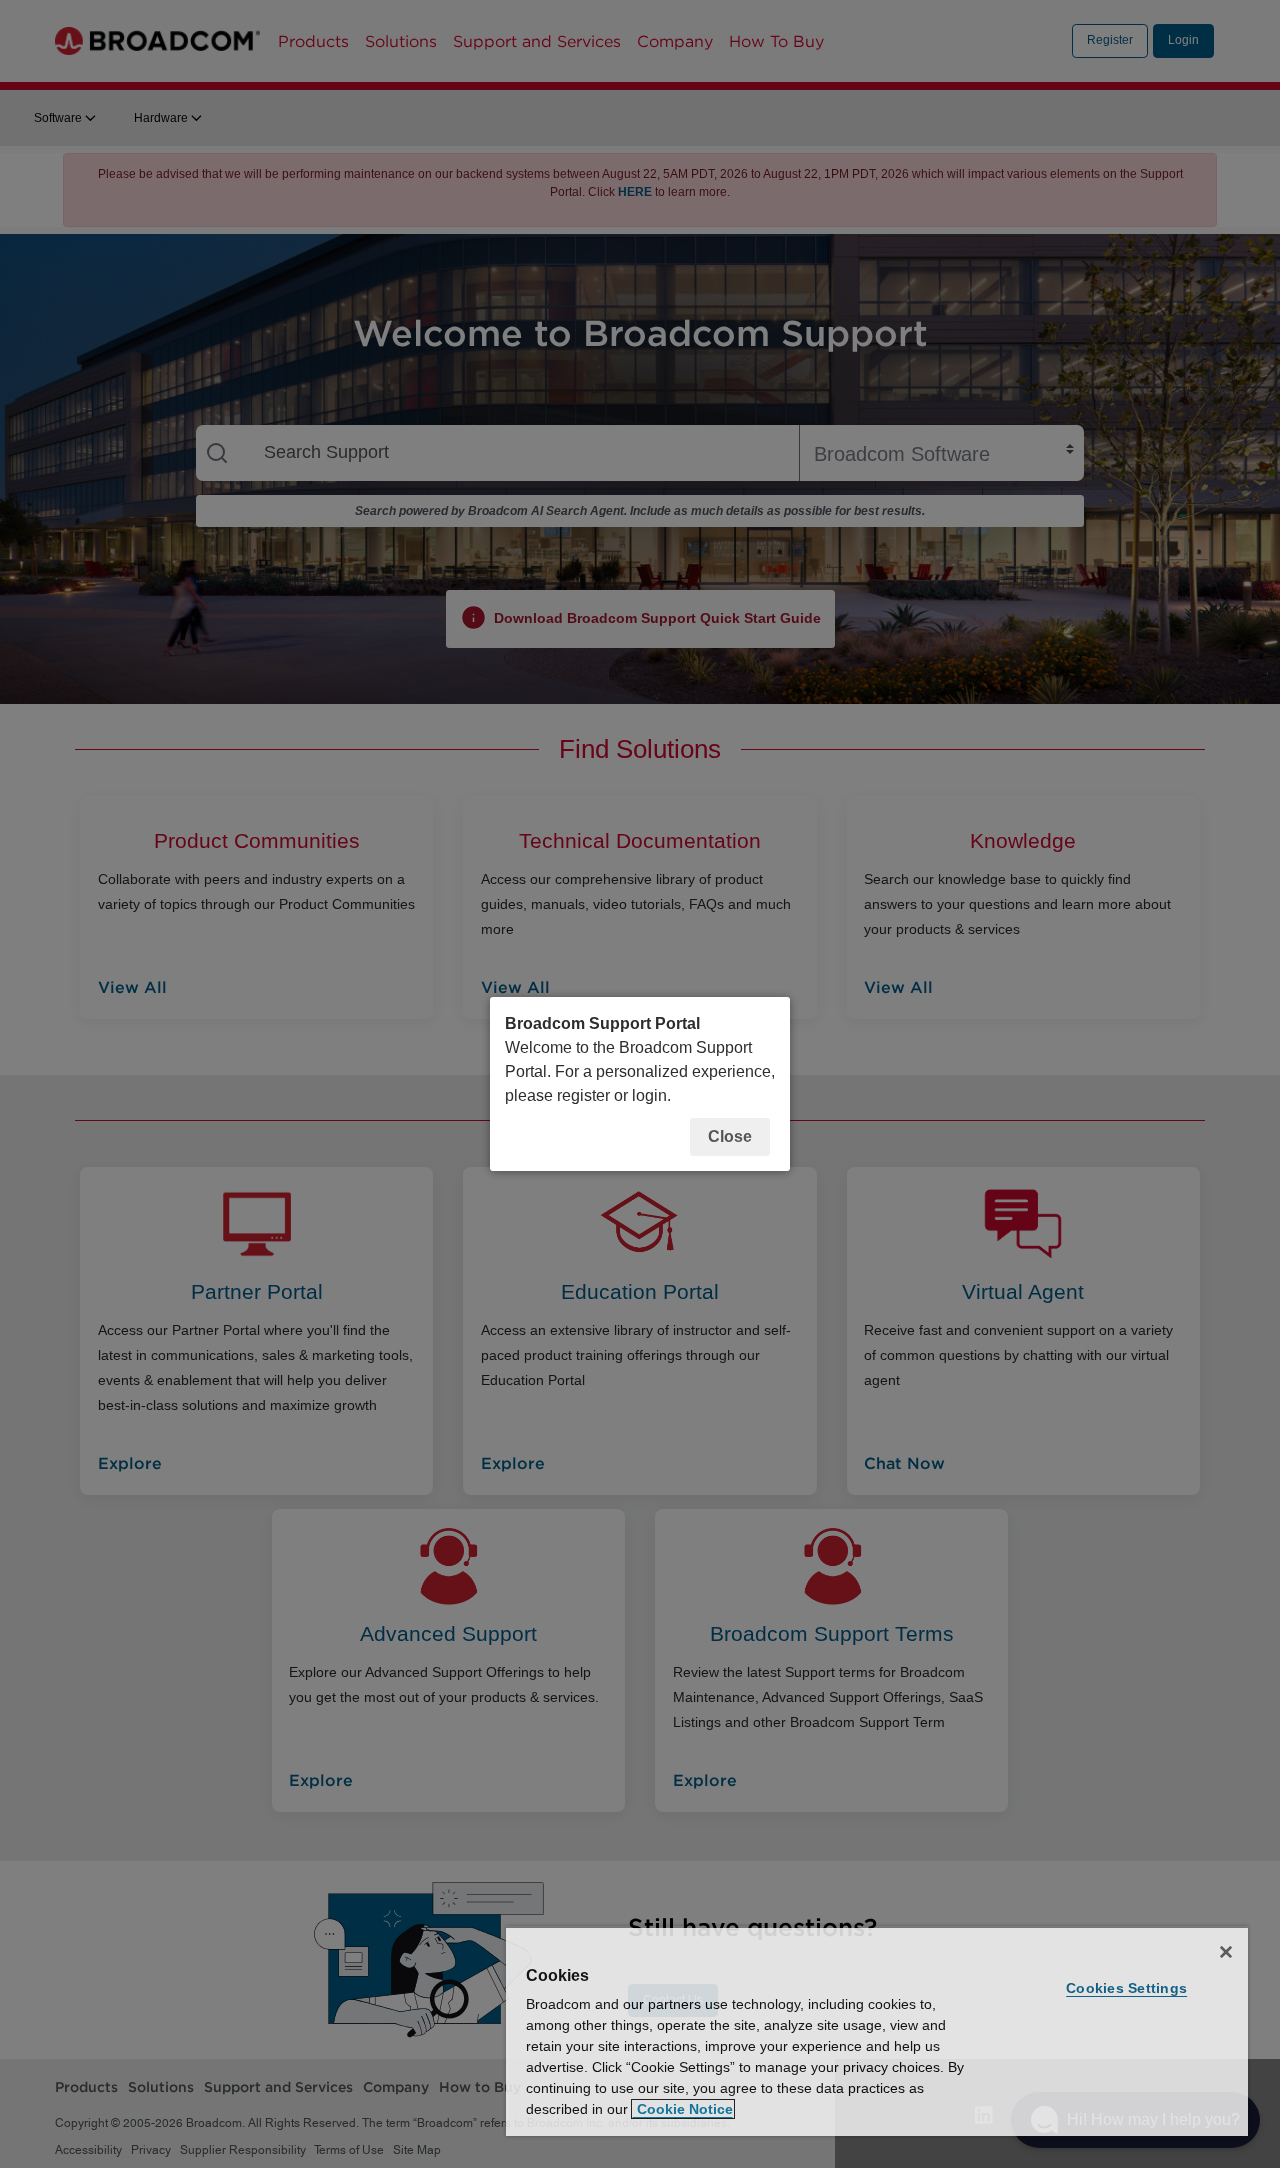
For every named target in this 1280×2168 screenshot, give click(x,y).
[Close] (1226, 1952)
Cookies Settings (1126, 1988)
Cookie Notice (683, 2109)
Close (730, 1136)
